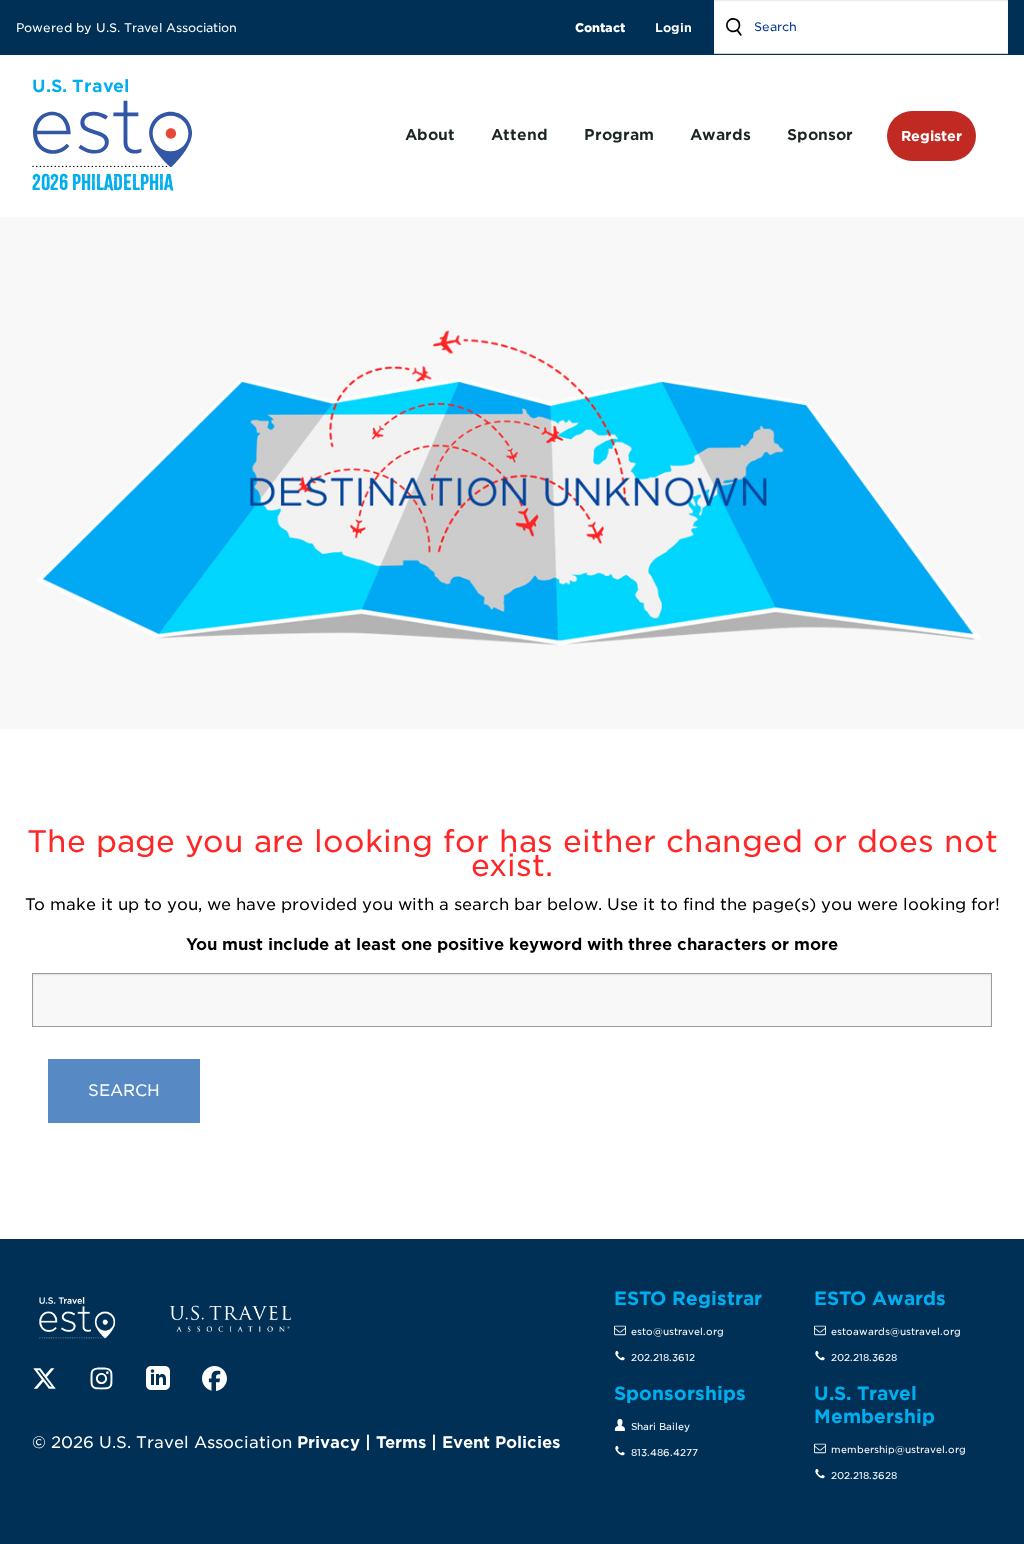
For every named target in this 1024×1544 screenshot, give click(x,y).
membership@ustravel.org (898, 1449)
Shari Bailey (660, 1426)
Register (931, 135)
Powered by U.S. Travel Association (128, 27)
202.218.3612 (663, 1357)
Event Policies (501, 1442)
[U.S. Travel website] (231, 1317)
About (430, 135)
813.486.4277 (664, 1452)
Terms (401, 1442)
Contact (600, 27)
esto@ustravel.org (677, 1331)
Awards (720, 135)
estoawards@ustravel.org (896, 1331)
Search (734, 27)
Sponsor (820, 135)
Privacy (328, 1442)
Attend (519, 135)
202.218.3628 (864, 1357)
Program (619, 135)
